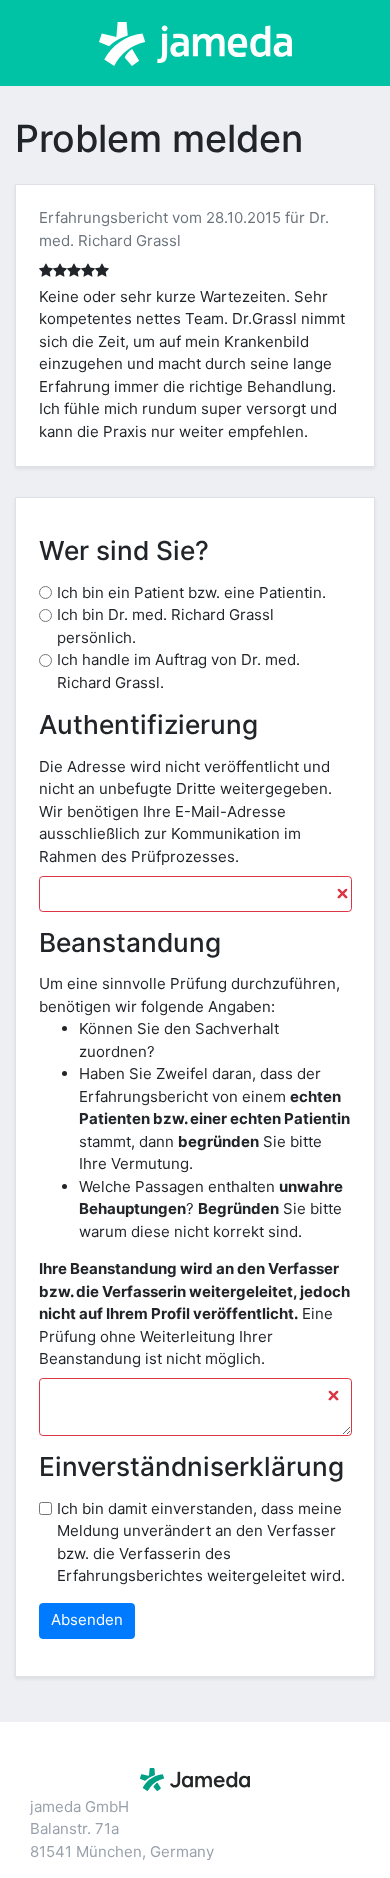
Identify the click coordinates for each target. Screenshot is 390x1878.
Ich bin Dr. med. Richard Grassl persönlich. (165, 626)
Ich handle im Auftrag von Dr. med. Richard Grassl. (178, 671)
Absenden (87, 1619)
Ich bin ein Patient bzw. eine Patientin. (191, 592)
